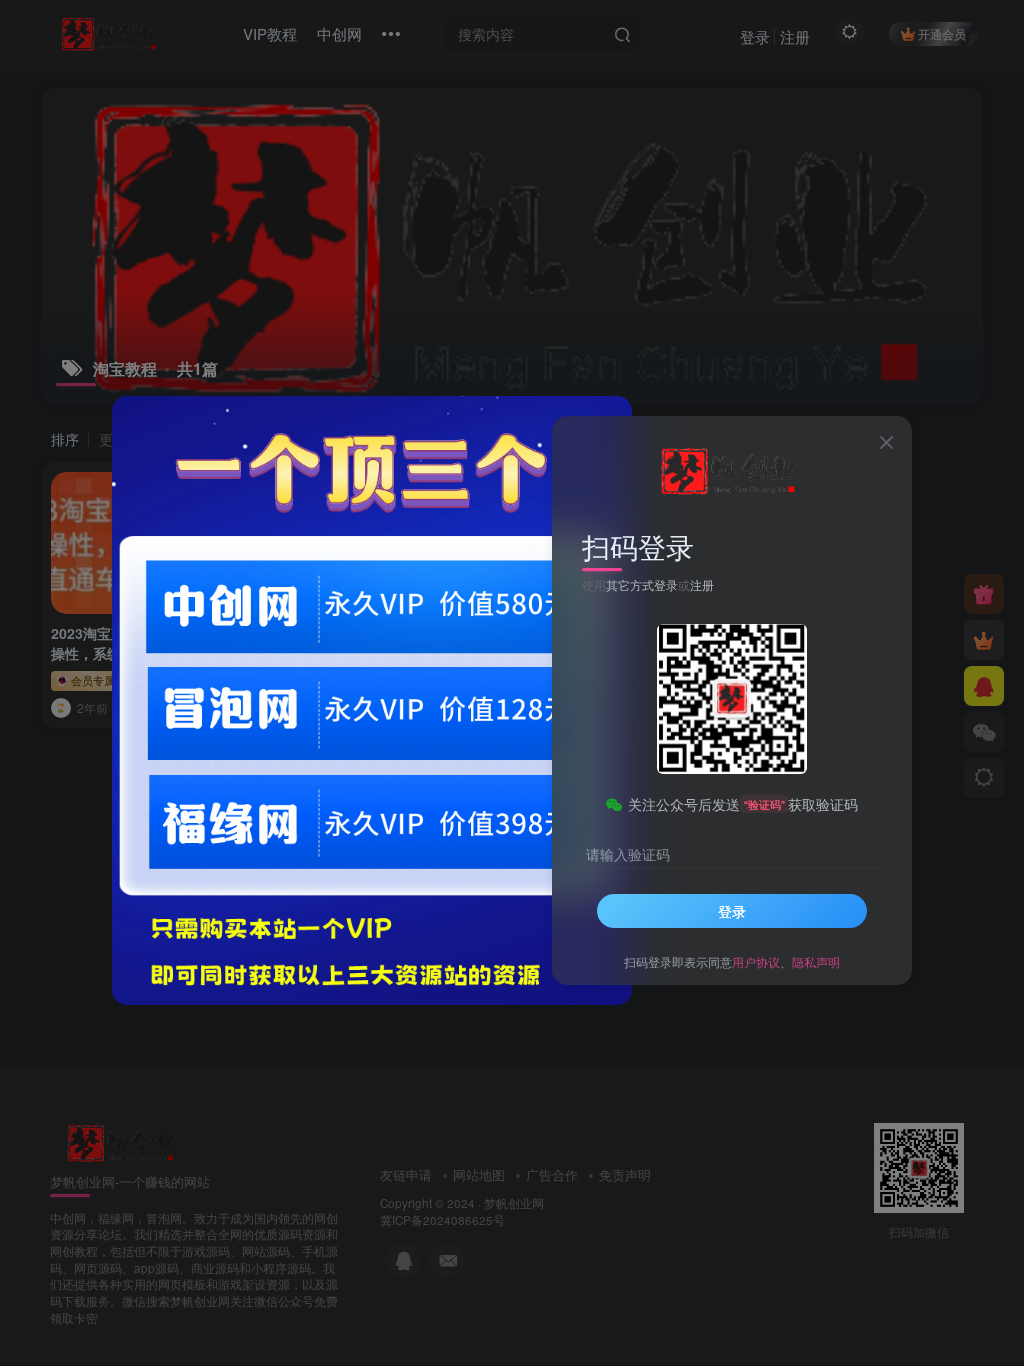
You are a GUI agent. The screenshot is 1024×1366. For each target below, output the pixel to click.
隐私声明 (816, 961)
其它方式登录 (642, 584)
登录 (732, 911)
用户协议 (756, 961)
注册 (702, 584)
